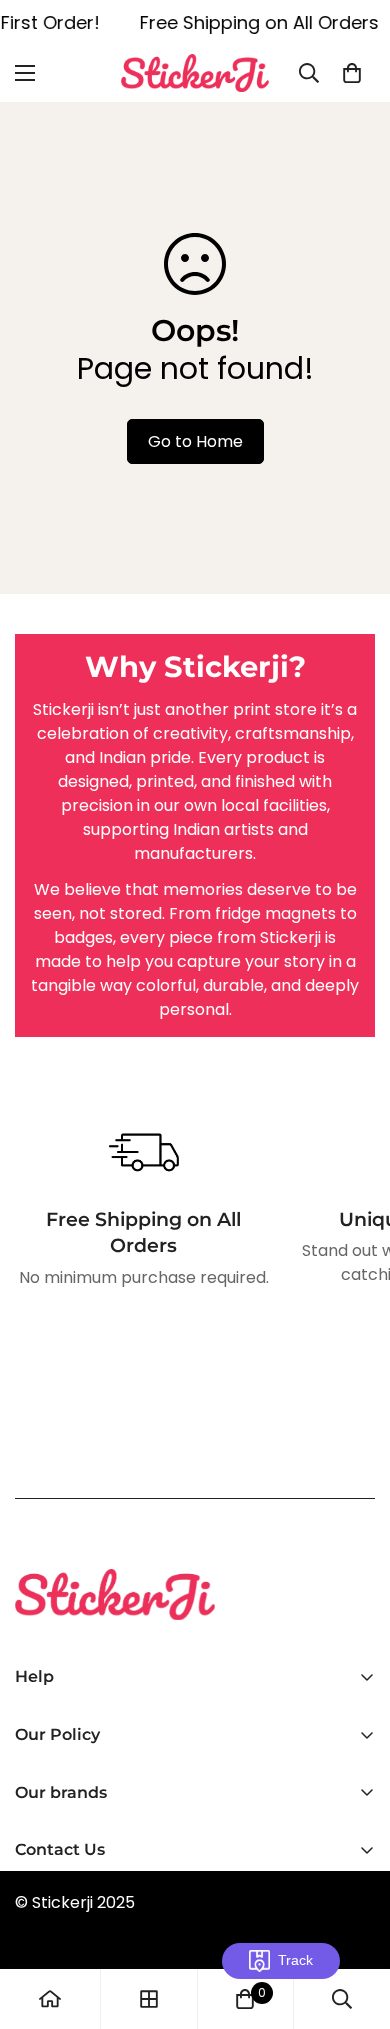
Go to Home (195, 441)
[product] (50, 1999)
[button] (352, 73)
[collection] (149, 1999)
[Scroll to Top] (354, 1923)
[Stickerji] (195, 73)
